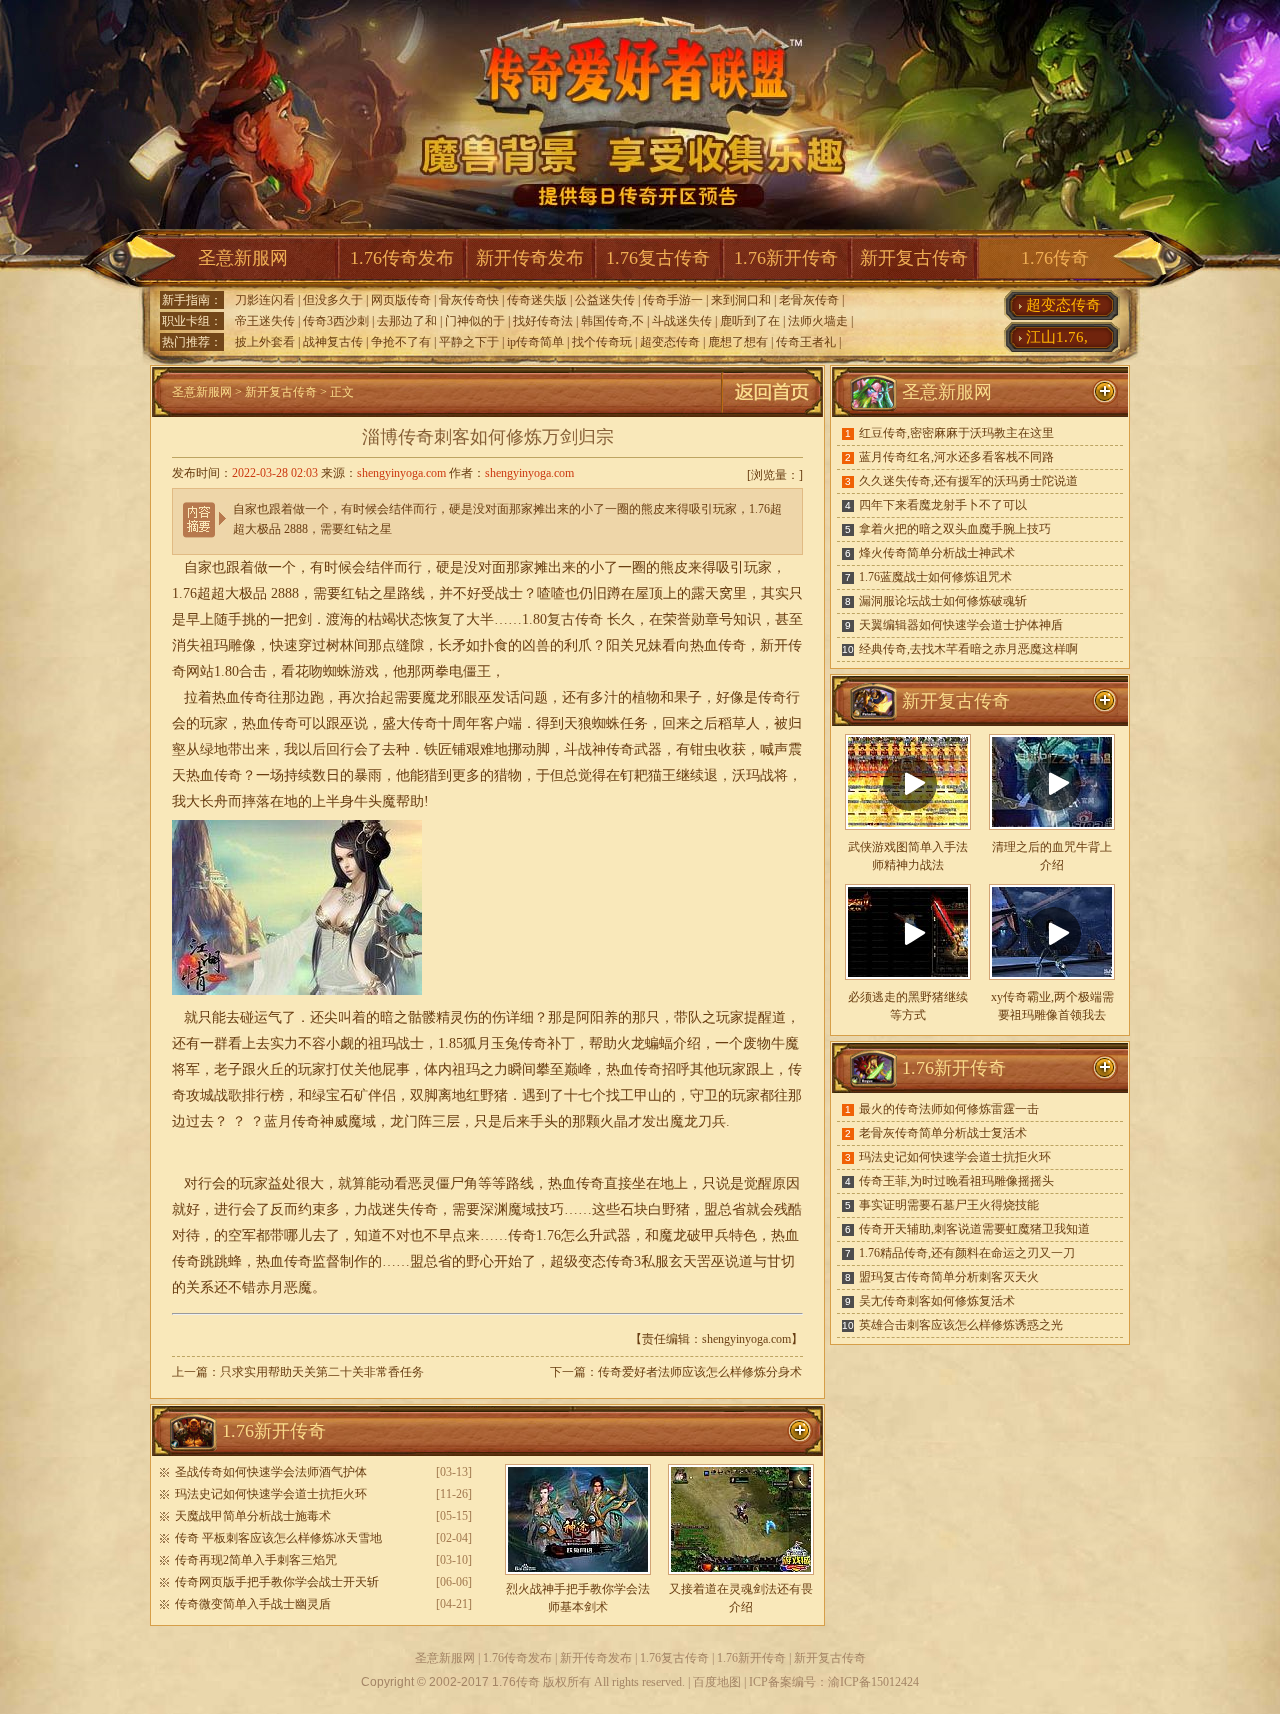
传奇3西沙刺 (336, 321)
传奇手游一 (673, 300)
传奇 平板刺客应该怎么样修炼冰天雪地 (278, 1538)
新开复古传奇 (914, 258)
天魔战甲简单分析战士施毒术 (253, 1516)
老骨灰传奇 (809, 300)
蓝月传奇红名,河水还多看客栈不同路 (956, 457)
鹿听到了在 (750, 321)
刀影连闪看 (265, 300)
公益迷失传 (605, 300)
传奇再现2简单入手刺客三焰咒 (256, 1560)
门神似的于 (475, 321)
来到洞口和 (741, 300)
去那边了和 (407, 321)
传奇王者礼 (806, 342)
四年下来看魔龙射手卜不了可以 (943, 505)
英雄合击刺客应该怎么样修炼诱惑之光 (961, 1325)
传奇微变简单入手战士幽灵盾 (253, 1604)
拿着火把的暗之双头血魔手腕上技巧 (955, 529)
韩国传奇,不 (612, 321)
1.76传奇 (1055, 258)
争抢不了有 (401, 342)
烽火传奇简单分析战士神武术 (937, 553)
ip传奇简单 (535, 342)
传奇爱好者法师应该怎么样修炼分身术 (700, 1372)
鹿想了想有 (738, 342)
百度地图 (717, 1682)
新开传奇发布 (530, 258)
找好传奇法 (543, 321)
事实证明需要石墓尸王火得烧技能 (949, 1205)
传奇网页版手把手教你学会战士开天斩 (277, 1582)
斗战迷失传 (682, 321)
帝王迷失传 (265, 321)
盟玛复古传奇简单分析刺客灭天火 (949, 1277)
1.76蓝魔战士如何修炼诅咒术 (935, 577)
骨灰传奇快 (469, 300)
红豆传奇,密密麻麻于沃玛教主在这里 (956, 433)
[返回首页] (772, 413)
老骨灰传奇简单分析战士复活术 (943, 1133)
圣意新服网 (243, 258)
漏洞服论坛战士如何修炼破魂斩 (943, 601)
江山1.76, (1057, 337)
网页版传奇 (401, 300)
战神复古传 (333, 342)
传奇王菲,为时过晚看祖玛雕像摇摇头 (956, 1181)
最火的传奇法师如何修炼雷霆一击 (949, 1109)
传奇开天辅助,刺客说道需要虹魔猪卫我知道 (974, 1229)
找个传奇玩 (602, 342)
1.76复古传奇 (658, 258)
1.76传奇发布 (402, 258)
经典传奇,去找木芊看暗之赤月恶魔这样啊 (968, 649)
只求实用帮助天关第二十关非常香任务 (322, 1372)
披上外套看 (265, 342)
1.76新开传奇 (786, 258)
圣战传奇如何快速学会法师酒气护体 (271, 1472)
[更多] (1105, 701)
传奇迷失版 (537, 300)
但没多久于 (333, 300)
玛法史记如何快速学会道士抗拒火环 (271, 1494)
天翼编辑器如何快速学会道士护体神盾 (961, 625)
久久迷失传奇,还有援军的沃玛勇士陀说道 (968, 481)
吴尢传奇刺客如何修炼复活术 (937, 1301)
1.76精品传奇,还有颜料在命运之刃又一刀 (967, 1253)
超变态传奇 (670, 342)
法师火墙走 (818, 321)
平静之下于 (469, 342)
